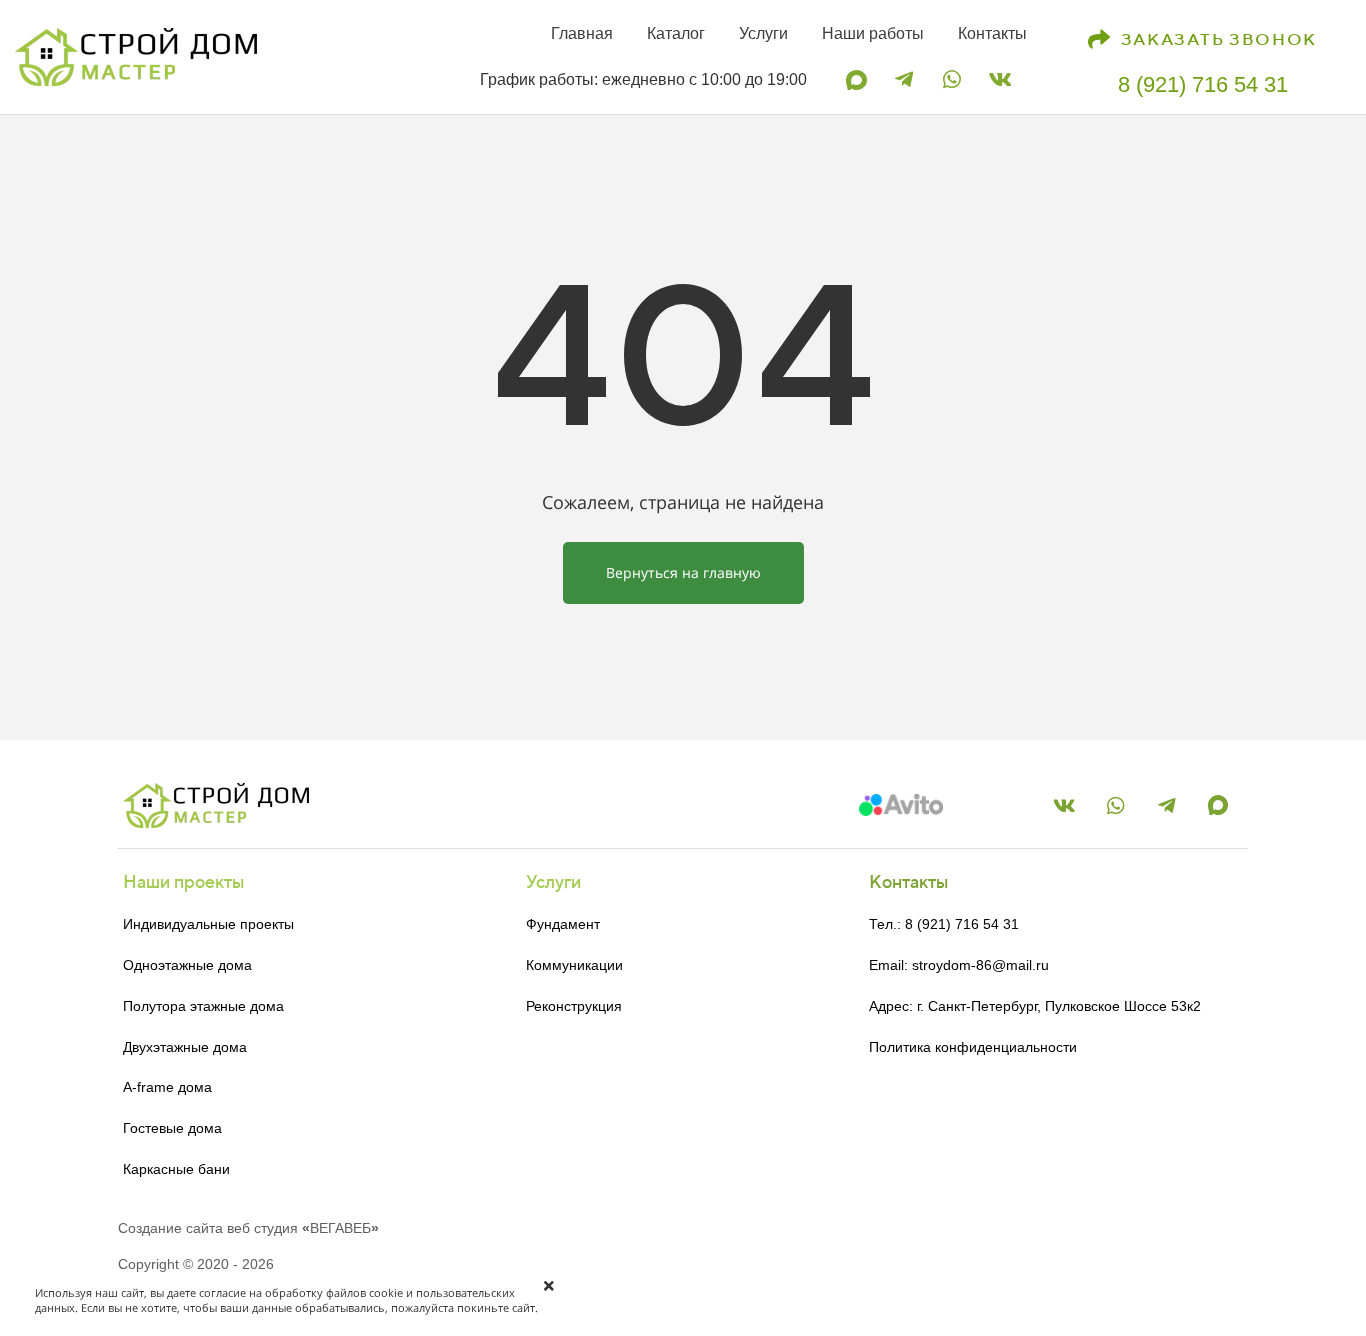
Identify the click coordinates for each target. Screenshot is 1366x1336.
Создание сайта (170, 1228)
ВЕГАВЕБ (340, 1228)
